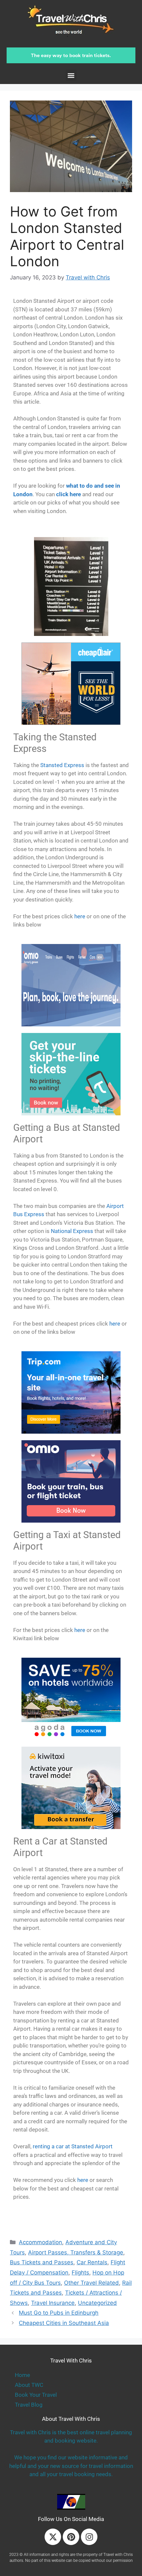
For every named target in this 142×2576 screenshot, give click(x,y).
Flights (80, 2273)
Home (22, 2375)
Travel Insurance (53, 2303)
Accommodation (40, 2242)
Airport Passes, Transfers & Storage (76, 2252)
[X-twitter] (53, 2537)
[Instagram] (89, 2537)
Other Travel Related (91, 2283)
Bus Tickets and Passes (42, 2262)
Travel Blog (29, 2405)
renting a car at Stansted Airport (73, 2146)
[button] (71, 75)
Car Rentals (92, 2262)
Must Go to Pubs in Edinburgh (59, 2313)
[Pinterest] (71, 2537)
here (80, 916)
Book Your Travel (36, 2395)
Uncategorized (97, 2303)
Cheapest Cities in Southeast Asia (64, 2323)
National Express (72, 1231)
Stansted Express (62, 765)
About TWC (29, 2385)
